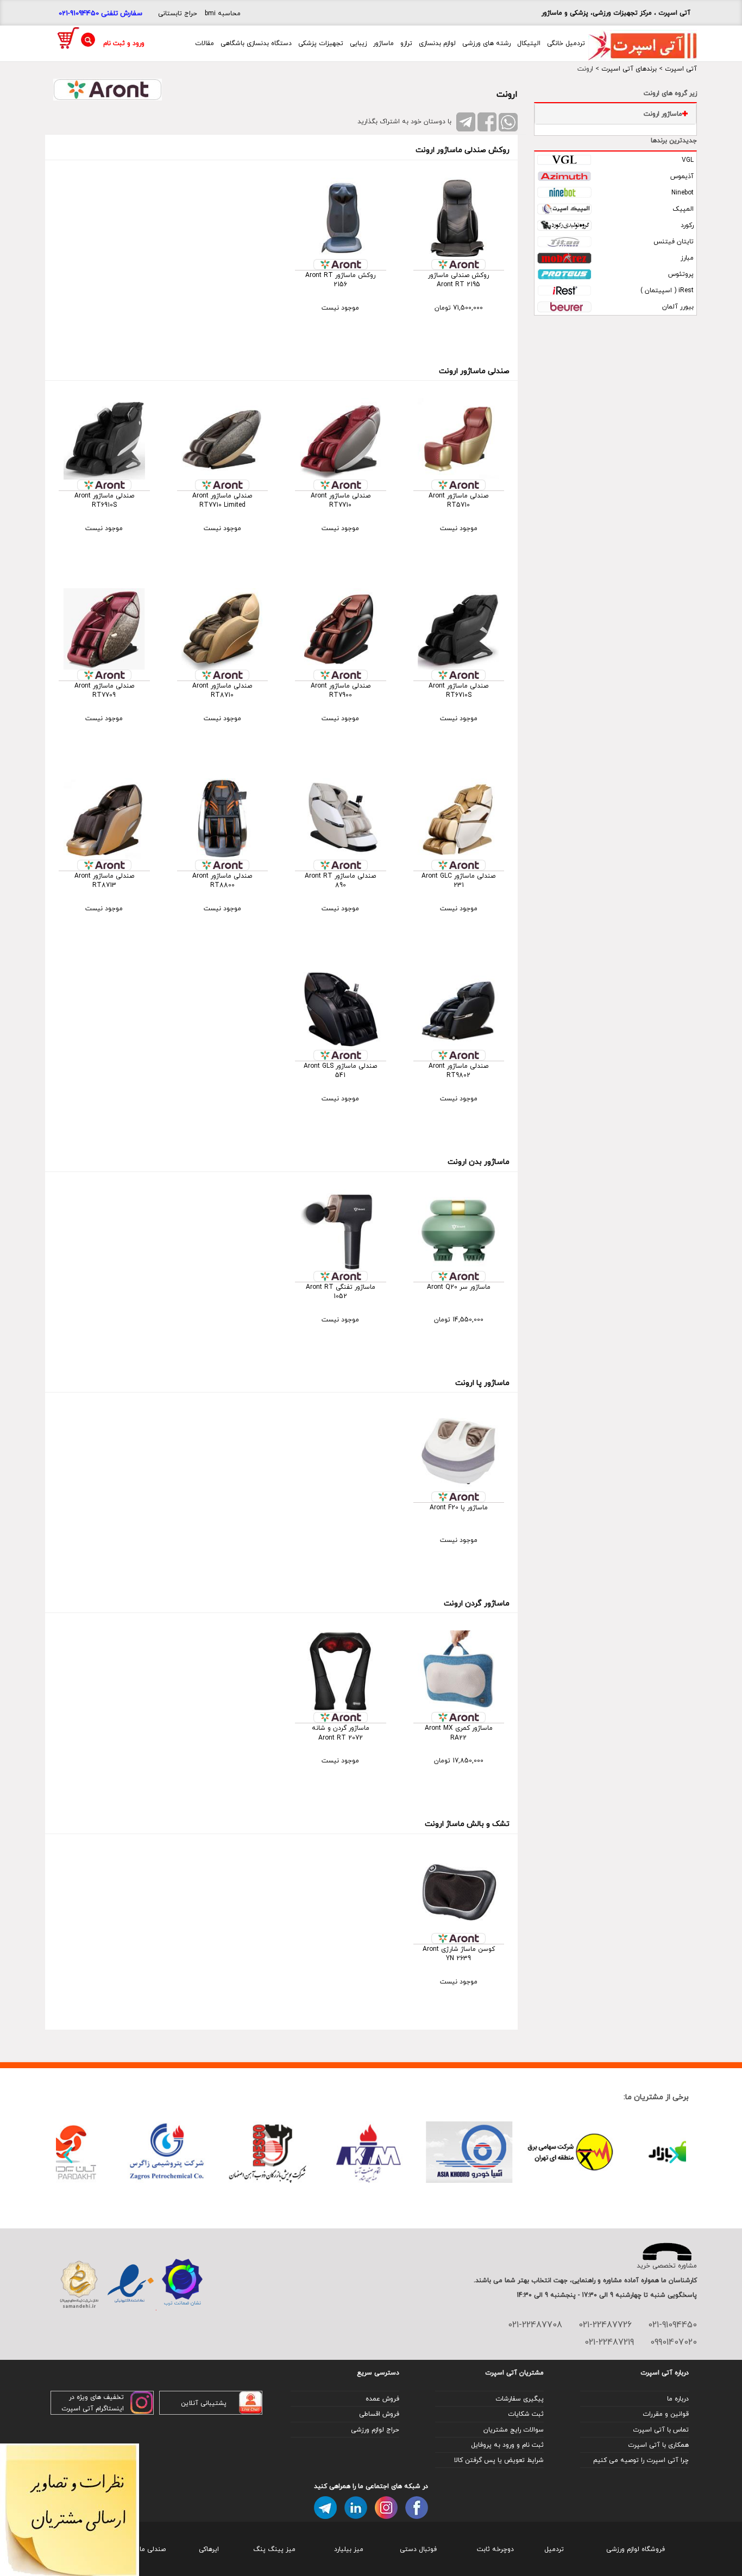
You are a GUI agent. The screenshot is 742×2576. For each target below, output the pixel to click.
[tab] (615, 114)
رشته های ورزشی (486, 43)
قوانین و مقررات (666, 2414)
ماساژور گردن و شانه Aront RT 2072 (341, 1733)
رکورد (687, 225)
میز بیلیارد (349, 2549)
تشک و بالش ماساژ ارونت (467, 1824)
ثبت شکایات (526, 2414)
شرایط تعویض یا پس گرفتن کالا (499, 2460)
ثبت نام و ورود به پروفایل (507, 2445)
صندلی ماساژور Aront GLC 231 (458, 880)
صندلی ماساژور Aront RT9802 (458, 1070)
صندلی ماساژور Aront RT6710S (458, 690)
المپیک (683, 209)
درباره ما (678, 2399)
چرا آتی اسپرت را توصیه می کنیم (641, 2460)
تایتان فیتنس (674, 241)
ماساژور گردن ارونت (477, 1603)
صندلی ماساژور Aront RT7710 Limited (222, 500)
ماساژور (383, 43)
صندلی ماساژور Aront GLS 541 (340, 1070)
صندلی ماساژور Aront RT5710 (458, 500)
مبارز (687, 258)
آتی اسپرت (681, 69)
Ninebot (683, 193)
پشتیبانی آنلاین (204, 2403)
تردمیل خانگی (566, 43)
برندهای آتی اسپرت (629, 69)
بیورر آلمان (678, 307)
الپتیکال (529, 43)
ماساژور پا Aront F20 (459, 1507)
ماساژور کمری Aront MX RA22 (459, 1733)
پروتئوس (681, 274)
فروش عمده (382, 2399)
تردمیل (554, 2549)
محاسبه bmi (223, 13)
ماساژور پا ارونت (482, 1383)
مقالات (205, 43)
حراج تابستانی (178, 13)
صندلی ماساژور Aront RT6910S (104, 500)
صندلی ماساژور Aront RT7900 (341, 690)
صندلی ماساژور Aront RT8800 (222, 880)
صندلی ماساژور (145, 2549)
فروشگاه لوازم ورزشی (636, 2549)
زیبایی (358, 43)
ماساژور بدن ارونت (479, 1161)
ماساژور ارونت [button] (663, 114)
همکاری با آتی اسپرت (658, 2445)
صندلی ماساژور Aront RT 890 (340, 880)
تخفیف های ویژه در (96, 2397)
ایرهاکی (209, 2549)
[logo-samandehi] (79, 2285)
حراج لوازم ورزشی (375, 2430)
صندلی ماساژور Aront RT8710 (222, 690)
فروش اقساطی (379, 2414)
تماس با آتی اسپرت (661, 2430)
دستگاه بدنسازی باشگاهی (256, 43)
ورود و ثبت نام (124, 43)
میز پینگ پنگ (274, 2549)
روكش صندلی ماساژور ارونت (463, 150)
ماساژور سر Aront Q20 (459, 1287)
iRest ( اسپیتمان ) (667, 290)
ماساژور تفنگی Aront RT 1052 (341, 1292)
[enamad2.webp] (131, 2285)
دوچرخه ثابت (495, 2549)
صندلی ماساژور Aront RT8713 (104, 880)
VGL (688, 160)
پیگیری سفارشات (520, 2399)
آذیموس (682, 176)
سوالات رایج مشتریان (514, 2430)
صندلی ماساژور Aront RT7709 (104, 690)
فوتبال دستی (418, 2549)
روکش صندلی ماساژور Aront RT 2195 (458, 280)
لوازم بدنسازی (437, 43)
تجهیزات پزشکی (321, 43)
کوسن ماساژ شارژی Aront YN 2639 (459, 1954)
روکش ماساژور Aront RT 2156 (340, 280)
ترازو (406, 43)
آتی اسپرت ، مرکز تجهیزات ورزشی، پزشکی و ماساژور (616, 13)
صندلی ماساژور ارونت (474, 371)
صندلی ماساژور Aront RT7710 (341, 500)
